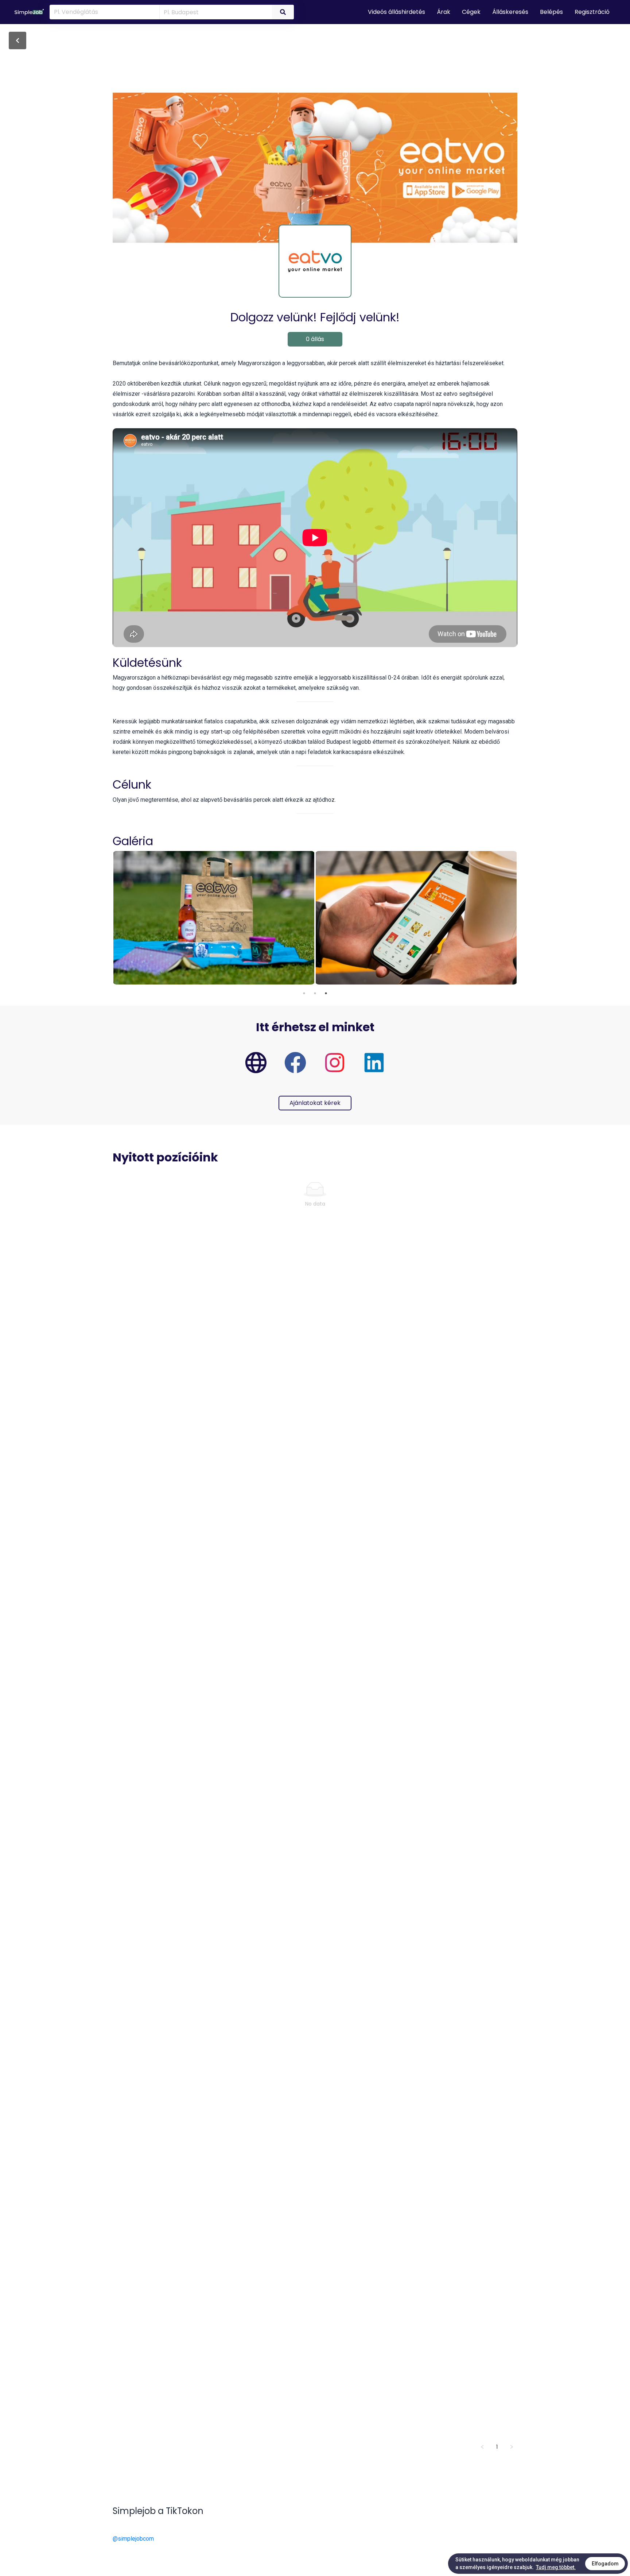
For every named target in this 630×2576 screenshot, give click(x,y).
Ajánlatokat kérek (315, 1103)
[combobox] (215, 12)
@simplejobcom (133, 2539)
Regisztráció (592, 12)
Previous (107, 918)
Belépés (551, 12)
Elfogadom (605, 2564)
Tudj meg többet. (556, 2567)
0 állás (315, 339)
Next (523, 918)
